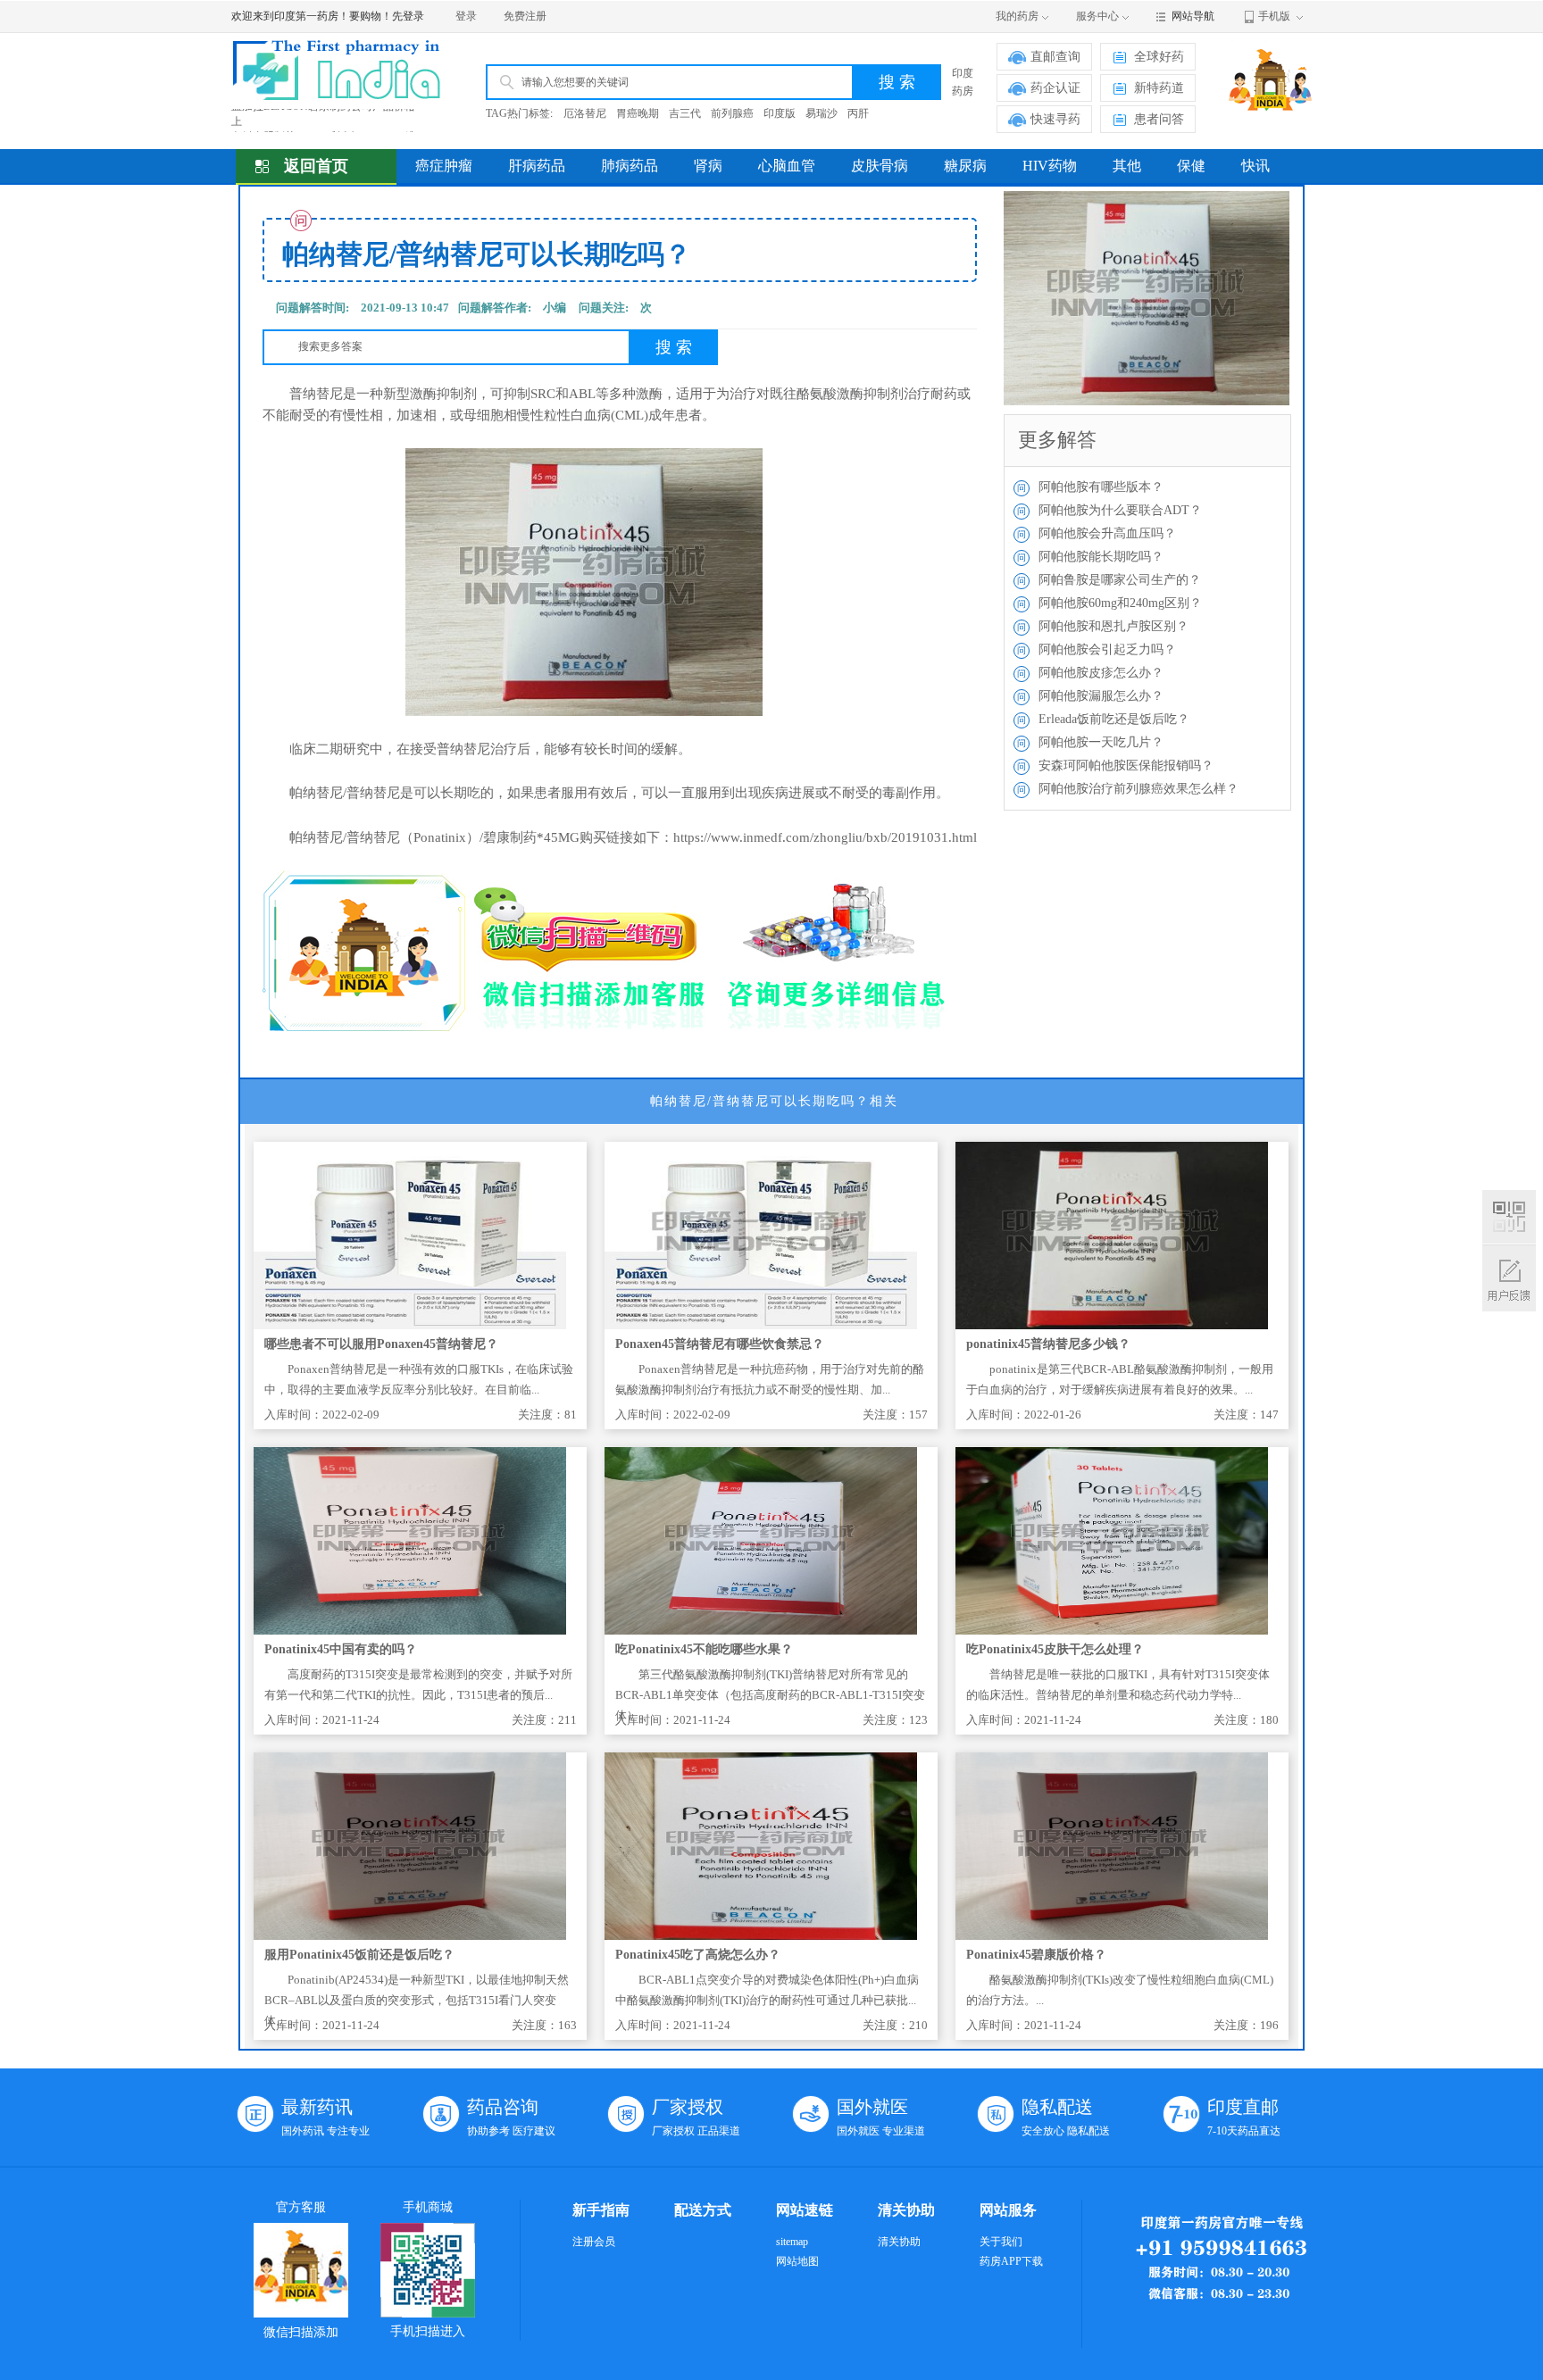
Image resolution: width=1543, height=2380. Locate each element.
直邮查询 (1055, 57)
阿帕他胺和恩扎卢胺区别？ (1113, 626)
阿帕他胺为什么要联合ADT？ (1120, 510)
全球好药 (1159, 57)
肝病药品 (537, 166)
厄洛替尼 (585, 113)
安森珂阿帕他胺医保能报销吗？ (1126, 766)
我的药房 (1017, 16)
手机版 (1274, 16)
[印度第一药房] (350, 71)
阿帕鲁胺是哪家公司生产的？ (1120, 580)
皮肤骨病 (880, 166)
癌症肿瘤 (444, 166)
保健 (1191, 166)
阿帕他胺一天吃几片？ (1101, 742)
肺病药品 (630, 166)
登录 (466, 16)
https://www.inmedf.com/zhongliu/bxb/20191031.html (825, 837)
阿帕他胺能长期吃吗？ (1101, 557)
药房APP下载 (1011, 2261)
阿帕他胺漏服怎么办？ (1101, 696)
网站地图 (797, 2261)
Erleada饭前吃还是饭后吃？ (1114, 719)
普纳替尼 (316, 394)
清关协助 (899, 2242)
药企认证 (1055, 88)
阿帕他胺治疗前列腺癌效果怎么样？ (1138, 789)
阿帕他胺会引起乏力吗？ (1107, 649)
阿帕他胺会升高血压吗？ (1107, 533)
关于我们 (1001, 2242)
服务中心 (1097, 16)
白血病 (591, 415)
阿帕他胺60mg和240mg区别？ (1120, 603)
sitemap (792, 2242)
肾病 (708, 166)
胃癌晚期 (638, 113)
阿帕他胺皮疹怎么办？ (1101, 673)
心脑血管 (787, 166)
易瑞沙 (822, 113)
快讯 (1255, 166)
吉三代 (685, 113)
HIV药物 (1050, 166)
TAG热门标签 (518, 113)
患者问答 (1159, 119)
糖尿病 (965, 166)
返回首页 (316, 166)
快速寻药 (1055, 119)
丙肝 (858, 113)
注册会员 (594, 2242)
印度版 (780, 113)
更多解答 (1057, 440)
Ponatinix (440, 837)
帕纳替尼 (316, 793)
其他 (1127, 166)
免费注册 (525, 16)
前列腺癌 (732, 113)
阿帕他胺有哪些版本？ (1101, 487)
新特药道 (1159, 88)
